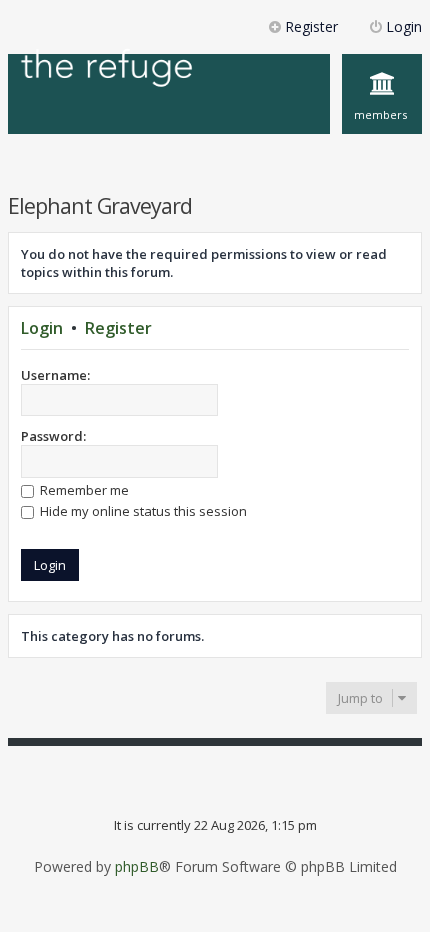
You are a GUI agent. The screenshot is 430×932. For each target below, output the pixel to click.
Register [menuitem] (311, 26)
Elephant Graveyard (100, 205)
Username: (55, 375)
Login (42, 328)
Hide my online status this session (142, 511)
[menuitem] (382, 94)
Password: (53, 436)
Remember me (83, 490)
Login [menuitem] (404, 26)
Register (118, 328)
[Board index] (107, 69)
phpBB (137, 867)
